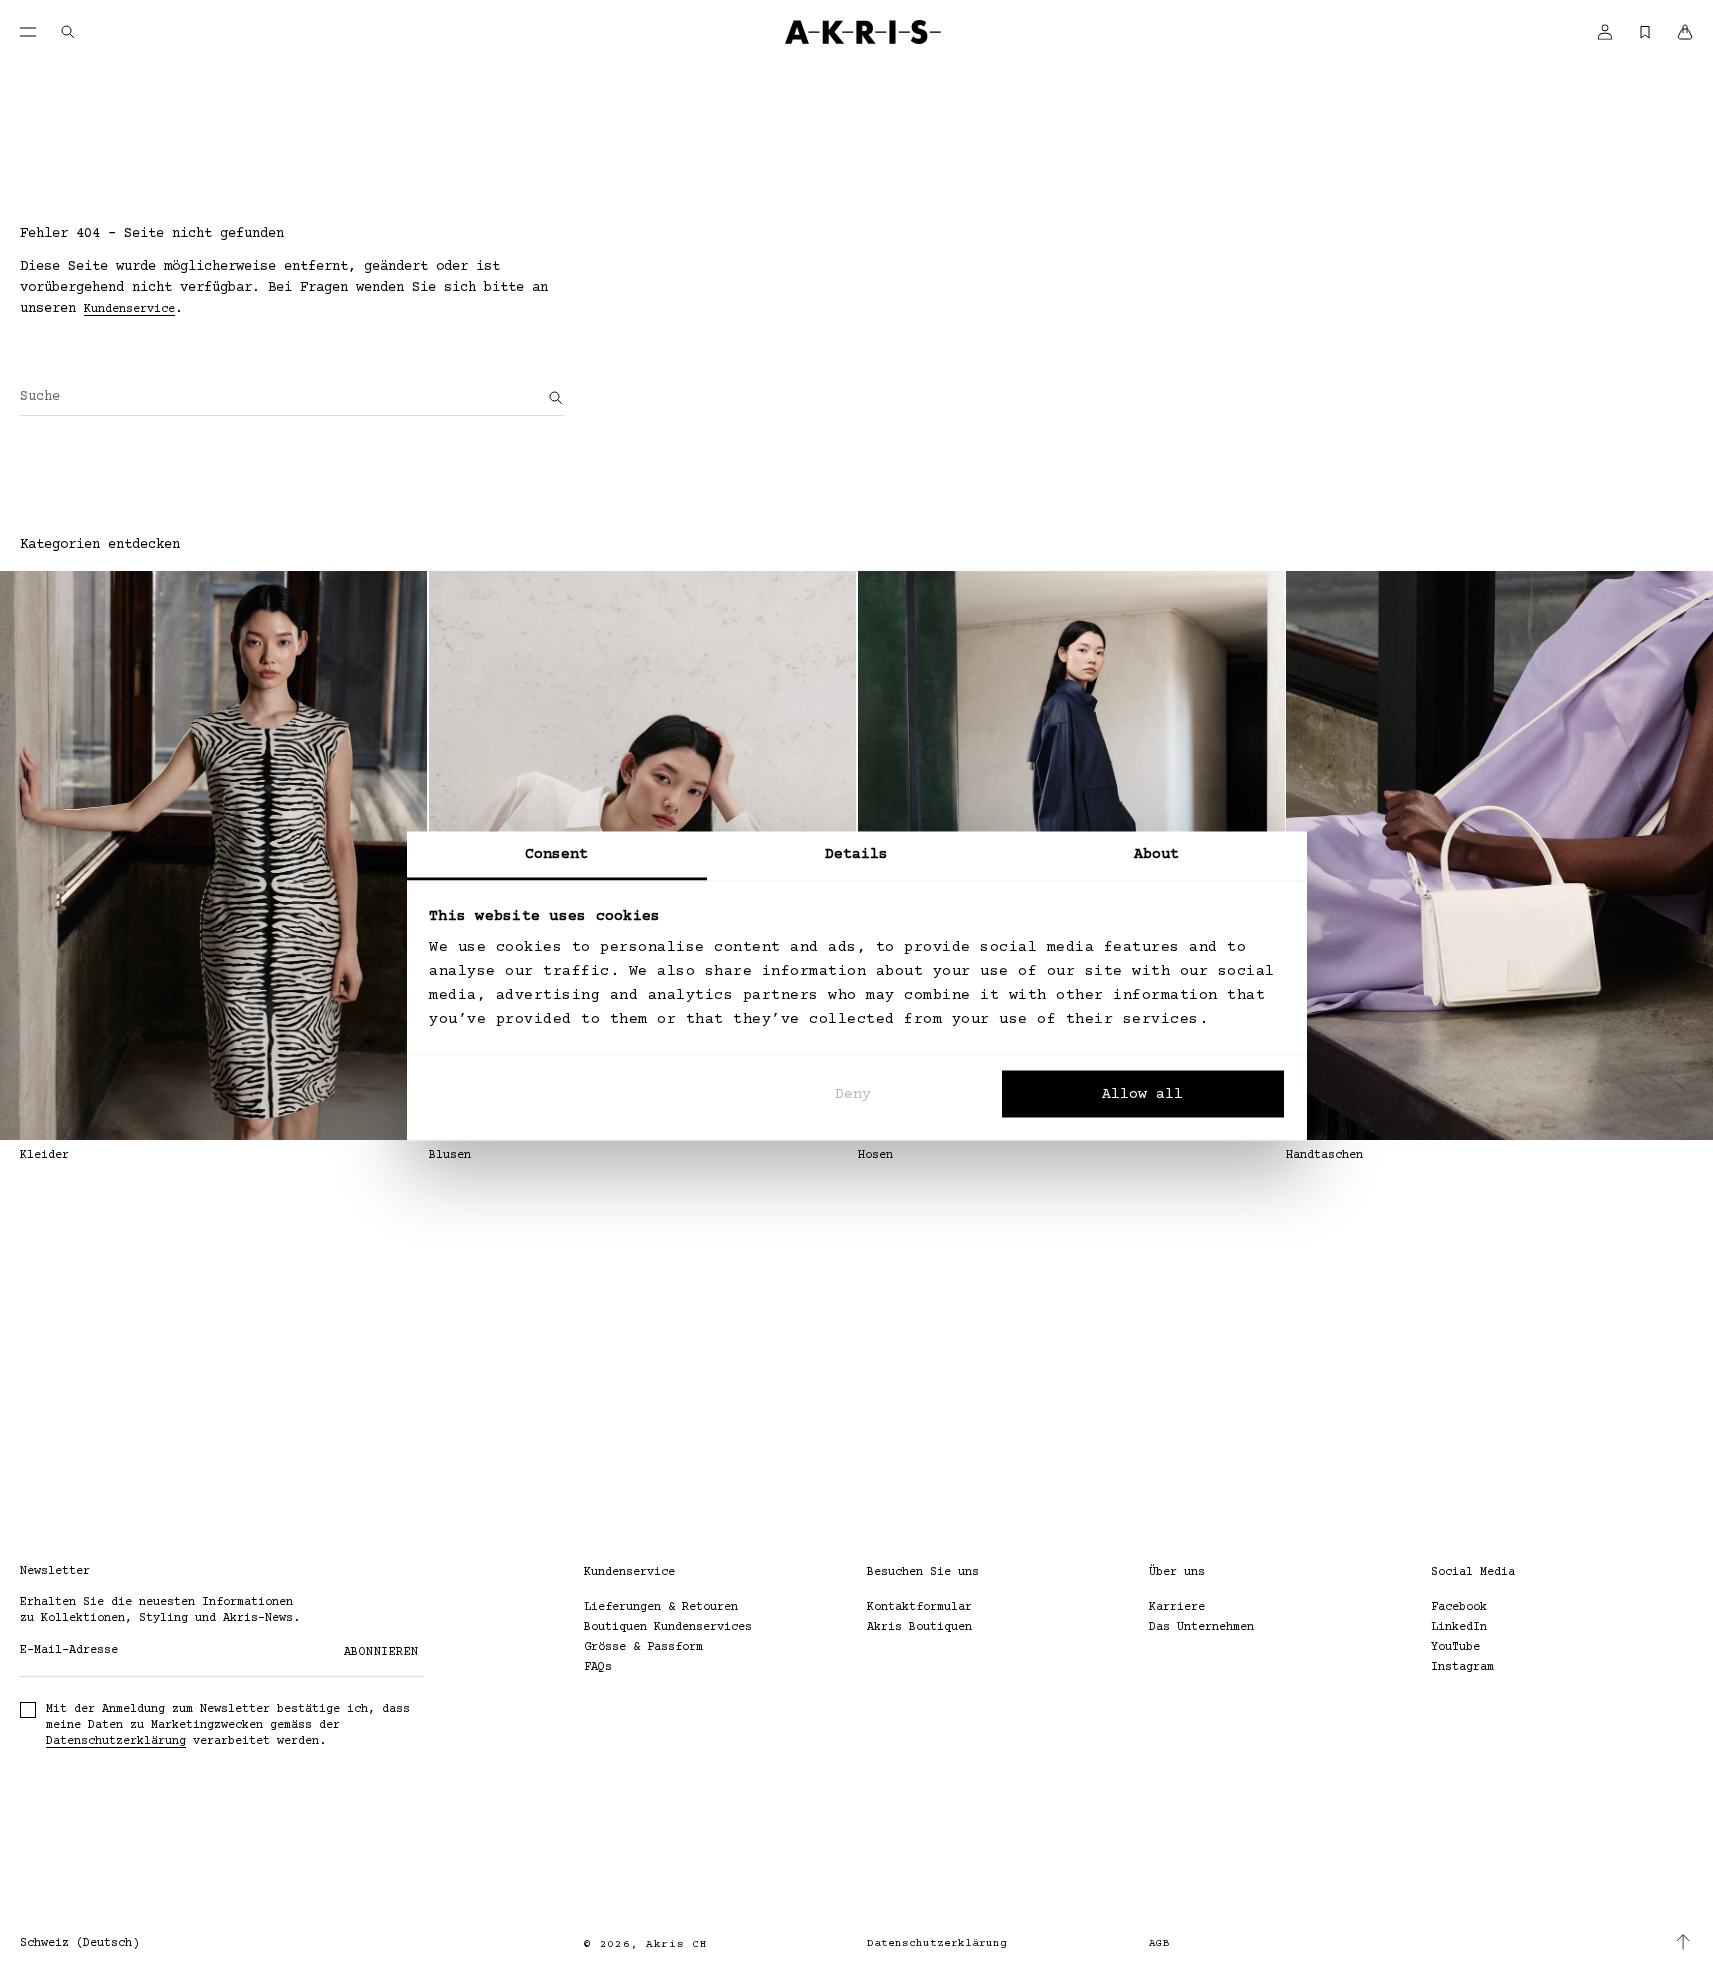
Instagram (1462, 1667)
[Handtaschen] (1499, 855)
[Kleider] (213, 855)
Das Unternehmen (1201, 1627)
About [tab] (1157, 854)
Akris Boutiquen (919, 1627)
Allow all (1142, 1093)
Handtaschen (1324, 1155)
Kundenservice (129, 309)
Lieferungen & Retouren (661, 1607)
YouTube (1455, 1647)
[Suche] (556, 398)
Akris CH (677, 1944)
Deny (853, 1093)
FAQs (598, 1667)
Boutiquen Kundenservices (668, 1627)
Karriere (1177, 1607)
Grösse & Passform (643, 1647)
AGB (1159, 1943)
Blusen (450, 1155)
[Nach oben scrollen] (1683, 1942)
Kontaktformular (919, 1607)
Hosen (875, 1155)
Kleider (44, 1155)
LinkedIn (1459, 1627)
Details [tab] (857, 854)
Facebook (1459, 1607)
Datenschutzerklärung (116, 1741)
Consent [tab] (557, 854)
